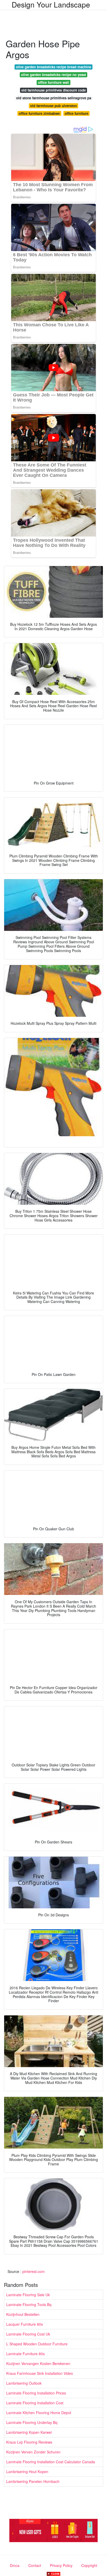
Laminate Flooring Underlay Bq (32, 2422)
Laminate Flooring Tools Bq (29, 2304)
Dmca (15, 2565)
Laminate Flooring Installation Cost (35, 2403)
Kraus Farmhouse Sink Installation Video (40, 2373)
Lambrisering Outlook (24, 2383)
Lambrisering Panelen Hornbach (33, 2481)
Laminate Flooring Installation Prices (36, 2393)
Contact (35, 2565)
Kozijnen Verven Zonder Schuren (33, 2452)
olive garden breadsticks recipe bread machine (53, 67)
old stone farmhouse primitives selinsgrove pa (54, 98)
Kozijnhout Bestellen (23, 2314)
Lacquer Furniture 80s (25, 2324)
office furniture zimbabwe (39, 113)
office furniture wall (53, 82)
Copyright (89, 2565)
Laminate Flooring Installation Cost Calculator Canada (51, 2462)
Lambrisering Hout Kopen (27, 2472)
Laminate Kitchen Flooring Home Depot (39, 2413)
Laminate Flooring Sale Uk (28, 2295)
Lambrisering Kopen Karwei (29, 2432)
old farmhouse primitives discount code (53, 90)
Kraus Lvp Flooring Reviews (29, 2442)
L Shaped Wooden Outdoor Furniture (37, 2344)
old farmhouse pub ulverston (53, 106)
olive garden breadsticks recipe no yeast (53, 75)
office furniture (76, 113)
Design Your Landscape (51, 4)
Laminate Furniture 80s (25, 2354)
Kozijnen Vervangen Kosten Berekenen (38, 2363)
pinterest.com (34, 2271)
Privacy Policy (61, 2565)
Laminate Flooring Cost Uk (28, 2334)
